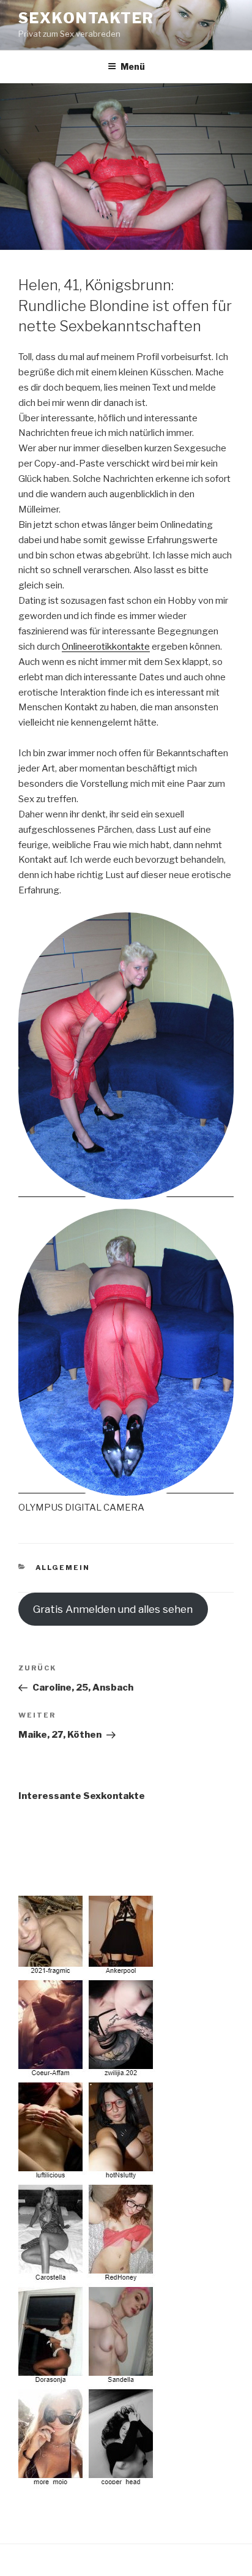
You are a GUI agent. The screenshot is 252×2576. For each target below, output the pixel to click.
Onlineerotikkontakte (106, 647)
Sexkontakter (86, 18)
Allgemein (63, 1568)
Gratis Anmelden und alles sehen (113, 1609)
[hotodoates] (87, 2480)
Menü (133, 66)
